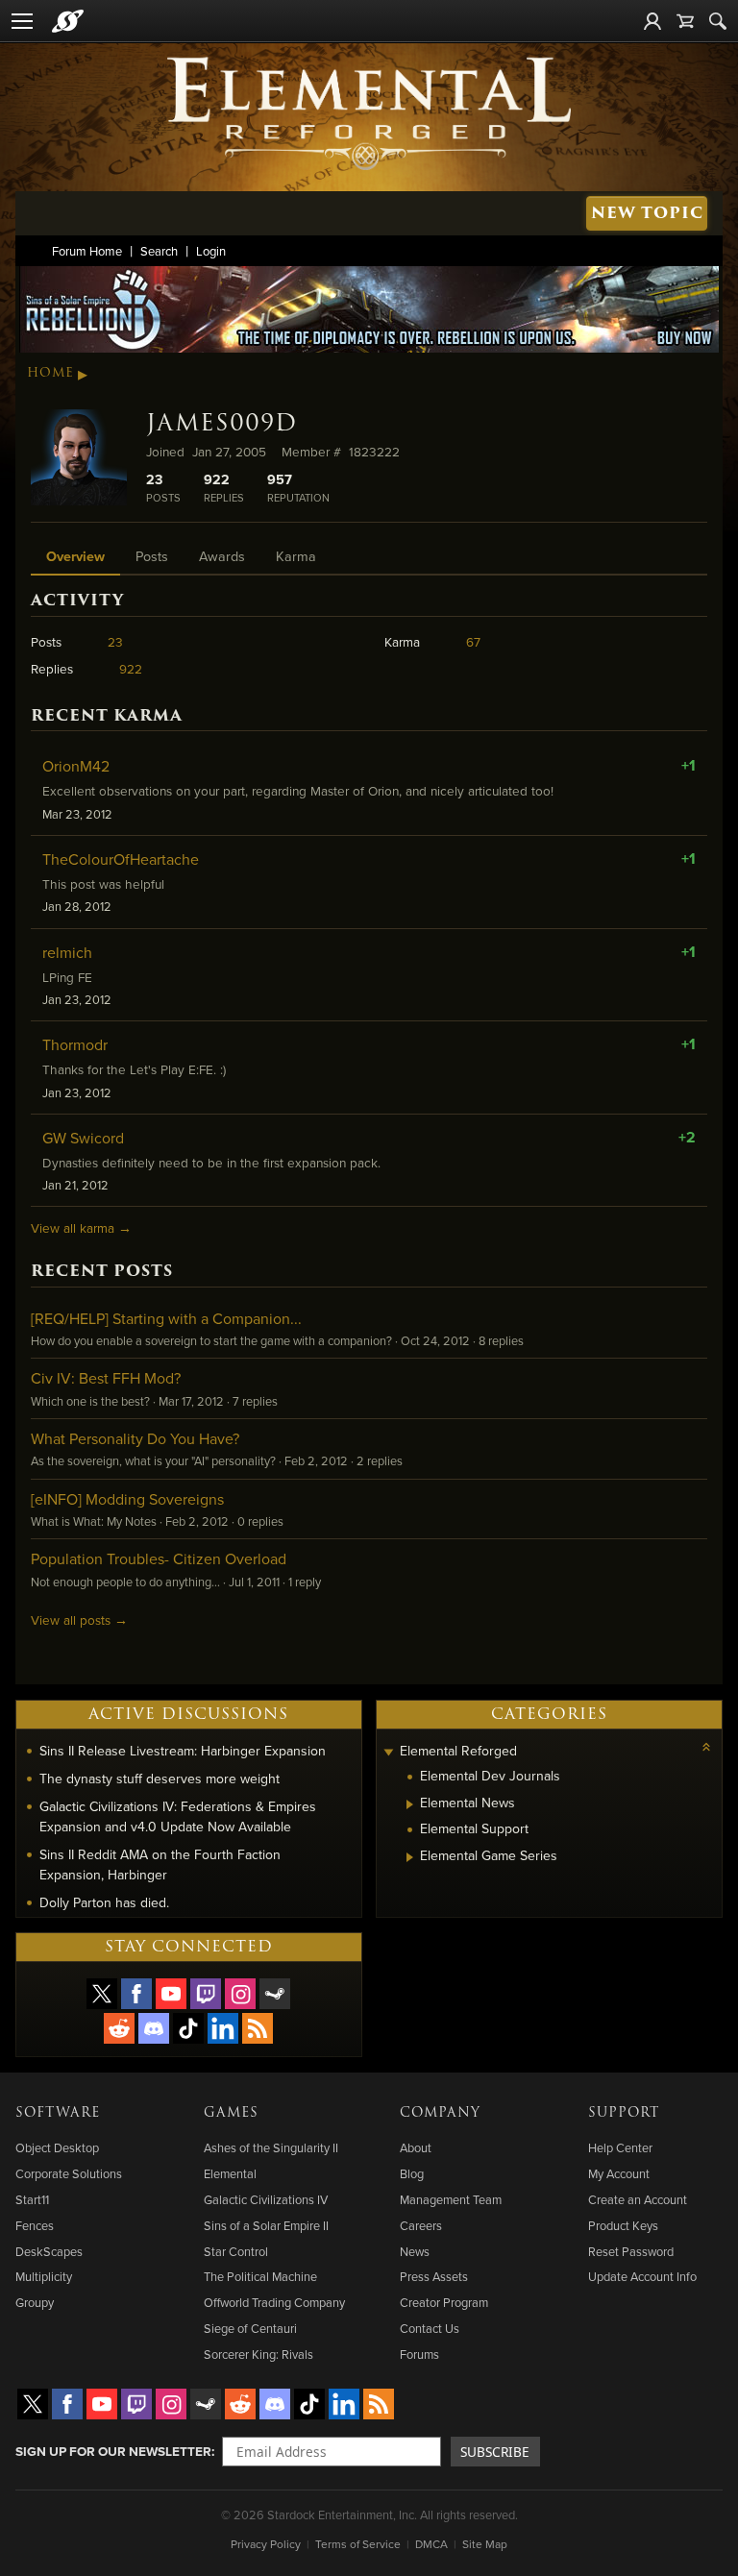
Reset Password (631, 2251)
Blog (412, 2173)
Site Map (485, 2544)
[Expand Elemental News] (410, 1804)
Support (624, 2113)
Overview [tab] (75, 556)
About (416, 2147)
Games (231, 2113)
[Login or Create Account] (652, 21)
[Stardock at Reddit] (119, 2028)
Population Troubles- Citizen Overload (159, 1558)
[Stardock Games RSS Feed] (258, 2028)
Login (211, 251)
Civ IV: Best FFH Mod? (106, 1378)
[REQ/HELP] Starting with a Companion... (166, 1318)
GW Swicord (83, 1138)
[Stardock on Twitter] (102, 1994)
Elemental (230, 2173)
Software (58, 2113)
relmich (67, 952)
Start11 (32, 2199)
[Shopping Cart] (685, 21)
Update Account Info (642, 2276)
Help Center (620, 2147)
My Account (619, 2173)
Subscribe (495, 2452)
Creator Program (444, 2302)
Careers (421, 2225)
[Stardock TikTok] (188, 2028)
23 (115, 641)
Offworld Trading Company (274, 2302)
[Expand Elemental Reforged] (389, 1753)
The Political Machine (260, 2276)
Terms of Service (358, 2544)
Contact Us (430, 2328)
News (415, 2251)
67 (473, 641)
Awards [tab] (222, 556)
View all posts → (79, 1619)
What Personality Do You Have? (135, 1438)
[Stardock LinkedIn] (223, 2028)
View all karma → (81, 1227)
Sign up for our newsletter (113, 2451)
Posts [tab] (152, 556)
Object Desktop (57, 2147)
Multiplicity (44, 2276)
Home (50, 373)
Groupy (35, 2302)
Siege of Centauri (250, 2328)
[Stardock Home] (68, 21)
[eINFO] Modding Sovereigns (127, 1499)
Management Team (451, 2199)
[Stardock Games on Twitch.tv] (206, 1994)
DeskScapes (49, 2251)
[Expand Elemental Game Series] (410, 1857)
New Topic (647, 213)
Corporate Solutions (69, 2173)
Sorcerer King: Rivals (258, 2354)
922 (131, 668)
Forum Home (87, 251)
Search (159, 251)
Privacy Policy (266, 2544)
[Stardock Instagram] (240, 1994)
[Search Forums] (718, 21)
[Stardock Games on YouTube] (171, 1994)
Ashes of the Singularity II (271, 2147)
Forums (419, 2354)
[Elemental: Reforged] (369, 111)
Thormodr (75, 1044)
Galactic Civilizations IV (266, 2199)
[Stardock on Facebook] (136, 1994)
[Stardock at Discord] (154, 2028)
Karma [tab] (296, 556)
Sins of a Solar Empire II (266, 2225)
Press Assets (434, 2276)
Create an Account (638, 2199)
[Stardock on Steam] (275, 1994)
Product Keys (623, 2225)
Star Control (236, 2251)
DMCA (431, 2544)
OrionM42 (76, 766)
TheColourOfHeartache (121, 859)
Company (440, 2113)
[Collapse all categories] (706, 1747)
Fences (35, 2225)
